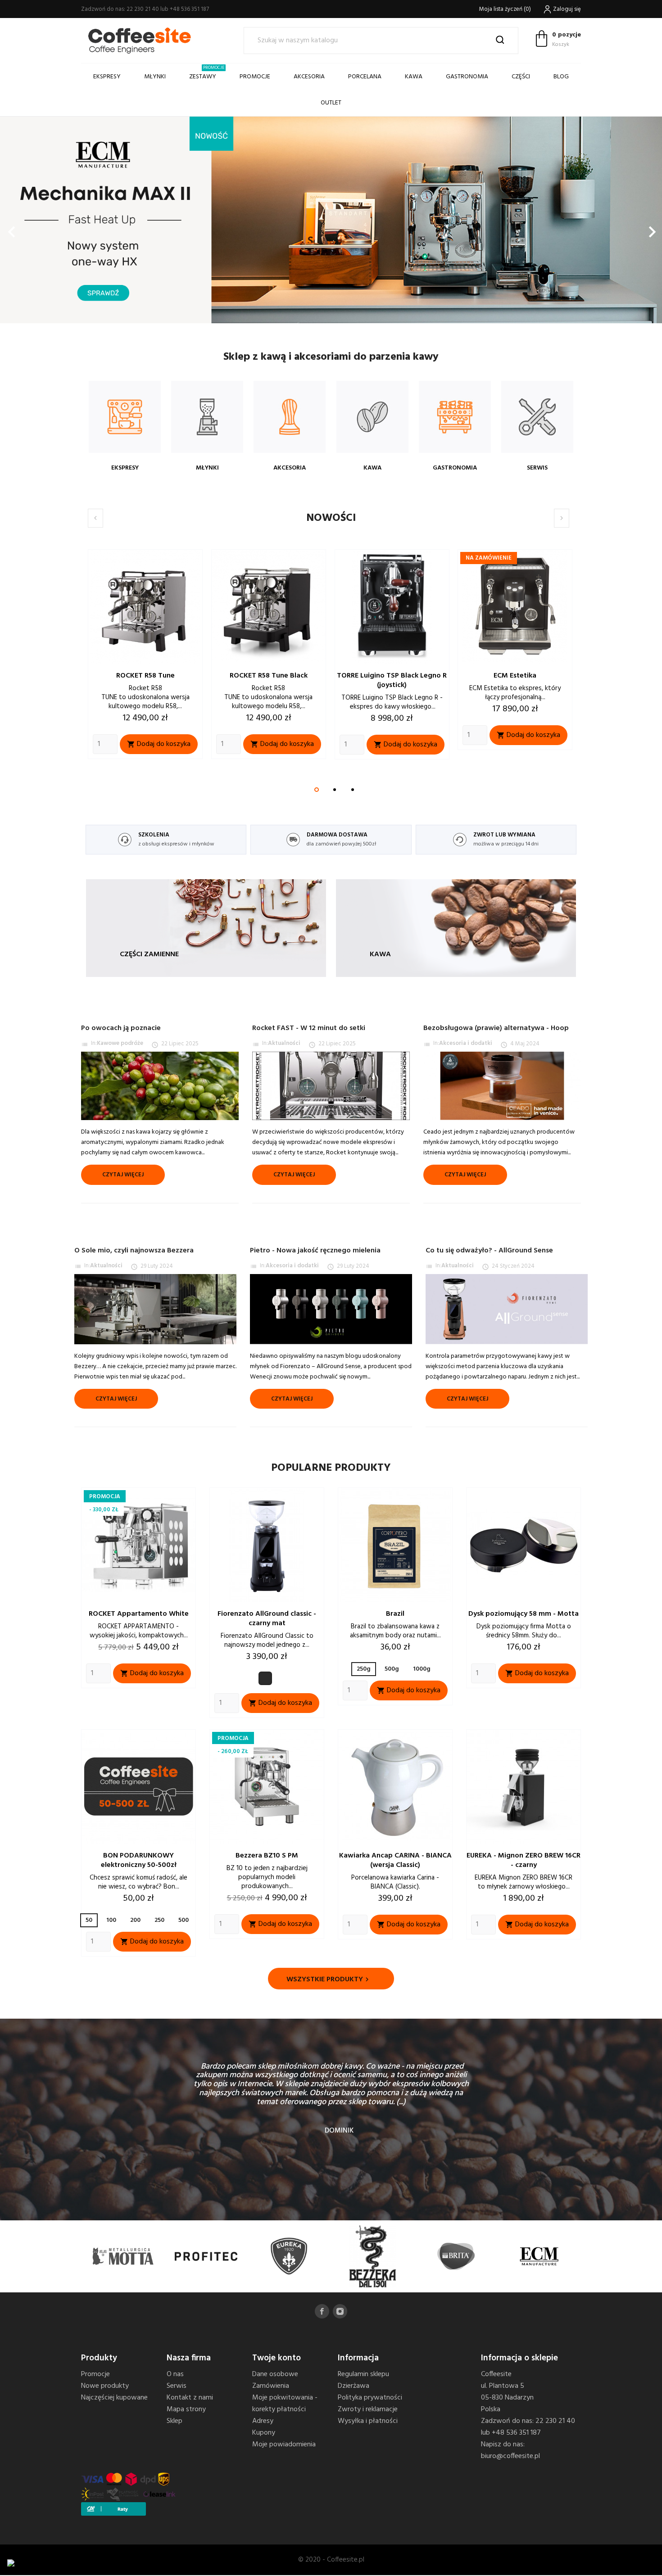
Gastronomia (467, 77)
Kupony (264, 2433)
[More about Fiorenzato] (456, 2257)
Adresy (263, 2421)
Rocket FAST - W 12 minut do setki (309, 1028)
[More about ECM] (373, 2257)
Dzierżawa (354, 2386)
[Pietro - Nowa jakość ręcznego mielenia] (331, 1309)
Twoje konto (277, 2358)
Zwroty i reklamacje (368, 2409)
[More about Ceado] (539, 2257)
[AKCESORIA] (290, 417)
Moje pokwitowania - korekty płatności (285, 2404)
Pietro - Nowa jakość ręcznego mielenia (315, 1251)
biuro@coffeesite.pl (510, 2456)
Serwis (177, 2386)
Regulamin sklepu (363, 2374)
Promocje (95, 2374)
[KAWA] (372, 417)
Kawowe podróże (120, 1043)
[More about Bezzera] (206, 2257)
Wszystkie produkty (329, 1979)
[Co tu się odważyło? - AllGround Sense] (507, 1309)
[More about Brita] (289, 2257)
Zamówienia (271, 2386)
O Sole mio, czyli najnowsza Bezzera (134, 1251)
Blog (561, 77)
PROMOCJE (255, 77)
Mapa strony (186, 2409)
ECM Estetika (392, 676)
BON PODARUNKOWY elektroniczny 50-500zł (139, 1860)
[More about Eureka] (123, 2257)
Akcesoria (309, 77)
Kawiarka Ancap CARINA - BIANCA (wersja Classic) (395, 1860)
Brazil (395, 1614)
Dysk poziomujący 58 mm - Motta (524, 1614)
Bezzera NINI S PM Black (516, 676)
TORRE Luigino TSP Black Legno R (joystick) (269, 680)
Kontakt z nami (190, 2398)
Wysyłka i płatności (368, 2421)
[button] (50, 227)
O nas (175, 2374)
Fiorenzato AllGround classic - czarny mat (267, 1619)
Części (521, 77)
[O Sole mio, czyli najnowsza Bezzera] (155, 1309)
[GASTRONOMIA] (455, 417)
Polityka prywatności (370, 2398)
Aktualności (284, 1043)
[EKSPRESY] (125, 417)
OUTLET (331, 103)
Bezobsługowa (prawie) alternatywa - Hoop (496, 1028)
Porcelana (365, 77)
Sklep (175, 2421)
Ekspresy (107, 77)
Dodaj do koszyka (159, 744)
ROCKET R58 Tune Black (146, 676)
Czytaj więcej (123, 1175)
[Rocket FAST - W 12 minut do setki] (331, 1086)
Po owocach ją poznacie (121, 1028)
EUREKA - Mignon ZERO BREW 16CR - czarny (524, 1860)
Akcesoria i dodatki (466, 1043)
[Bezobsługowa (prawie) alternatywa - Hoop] (502, 1086)
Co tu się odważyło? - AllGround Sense (489, 1251)
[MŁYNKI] (207, 417)
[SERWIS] (537, 417)
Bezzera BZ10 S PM (267, 1856)
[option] (331, 220)
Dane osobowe (275, 2374)
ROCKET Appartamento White (139, 1614)
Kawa (414, 77)
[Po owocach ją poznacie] (160, 1086)
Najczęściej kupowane (114, 2398)
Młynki (155, 77)
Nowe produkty (105, 2386)
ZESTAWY (207, 73)
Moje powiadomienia (284, 2445)
